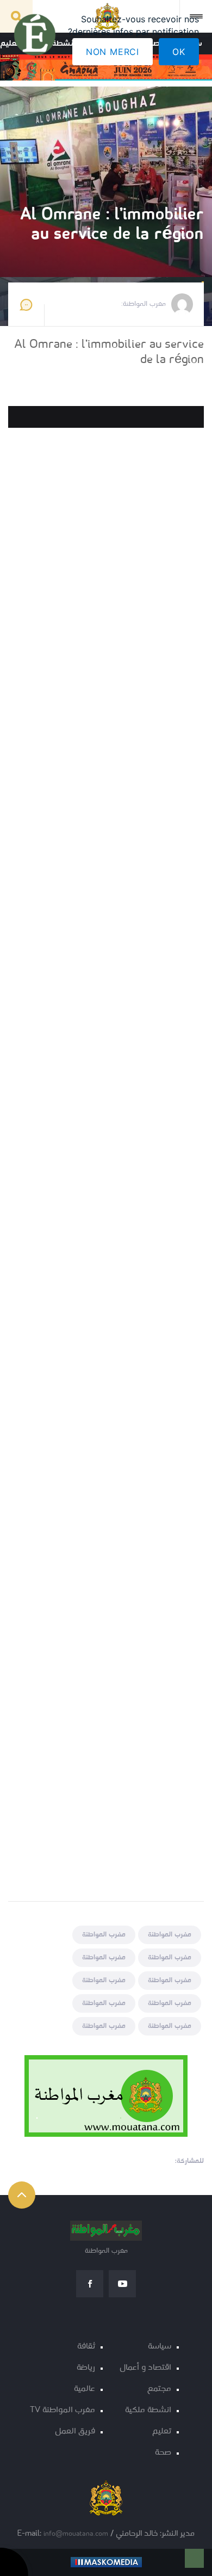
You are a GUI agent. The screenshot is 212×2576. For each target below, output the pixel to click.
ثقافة (86, 2347)
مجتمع (159, 2389)
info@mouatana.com (76, 2534)
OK (179, 52)
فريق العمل (75, 2431)
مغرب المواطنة (170, 1935)
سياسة (160, 2347)
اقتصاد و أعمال (145, 2368)
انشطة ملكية (148, 2410)
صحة (163, 2453)
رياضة (86, 2368)
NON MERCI (113, 52)
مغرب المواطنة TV (63, 2410)
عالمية (85, 2389)
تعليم (162, 2431)
